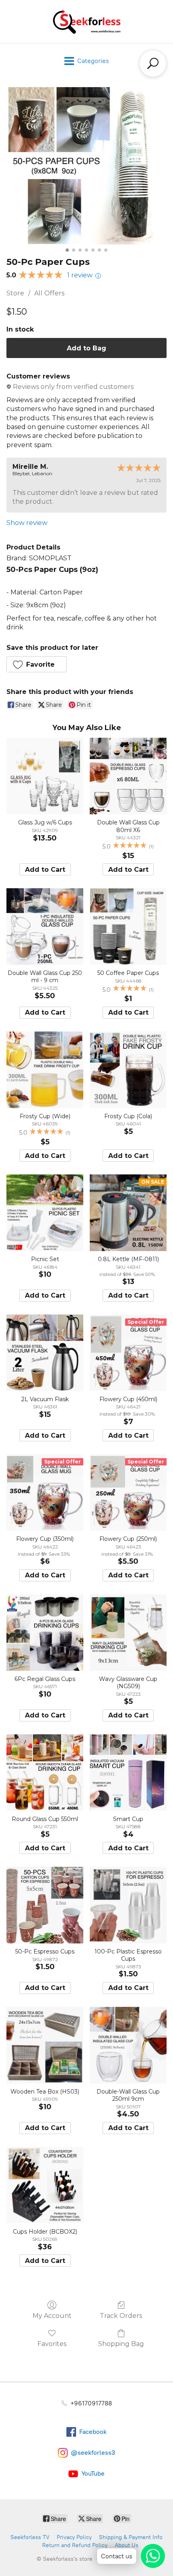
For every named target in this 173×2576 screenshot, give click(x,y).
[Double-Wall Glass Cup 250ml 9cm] (128, 2045)
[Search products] (153, 63)
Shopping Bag (121, 2344)
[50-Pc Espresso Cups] (45, 1905)
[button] (37, 664)
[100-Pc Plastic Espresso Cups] (128, 1905)
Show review (27, 523)
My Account (52, 2316)
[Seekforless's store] (86, 21)
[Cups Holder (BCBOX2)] (45, 2185)
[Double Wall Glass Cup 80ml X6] (128, 776)
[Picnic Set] (45, 1213)
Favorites (52, 2344)
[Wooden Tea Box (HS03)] (45, 2045)
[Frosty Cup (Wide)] (45, 1070)
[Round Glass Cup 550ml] (45, 1773)
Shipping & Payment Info (131, 2537)
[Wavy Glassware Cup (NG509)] (128, 1633)
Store (15, 293)
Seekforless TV (30, 2537)
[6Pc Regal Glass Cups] (45, 1633)
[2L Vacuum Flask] (45, 1353)
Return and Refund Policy (75, 2545)
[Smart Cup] (128, 1773)
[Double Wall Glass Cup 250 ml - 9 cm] (45, 927)
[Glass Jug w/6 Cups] (45, 776)
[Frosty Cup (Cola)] (128, 1070)
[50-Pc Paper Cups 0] (86, 166)
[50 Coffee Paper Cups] (128, 927)
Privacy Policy (74, 2537)
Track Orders (121, 2316)
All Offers (49, 293)
